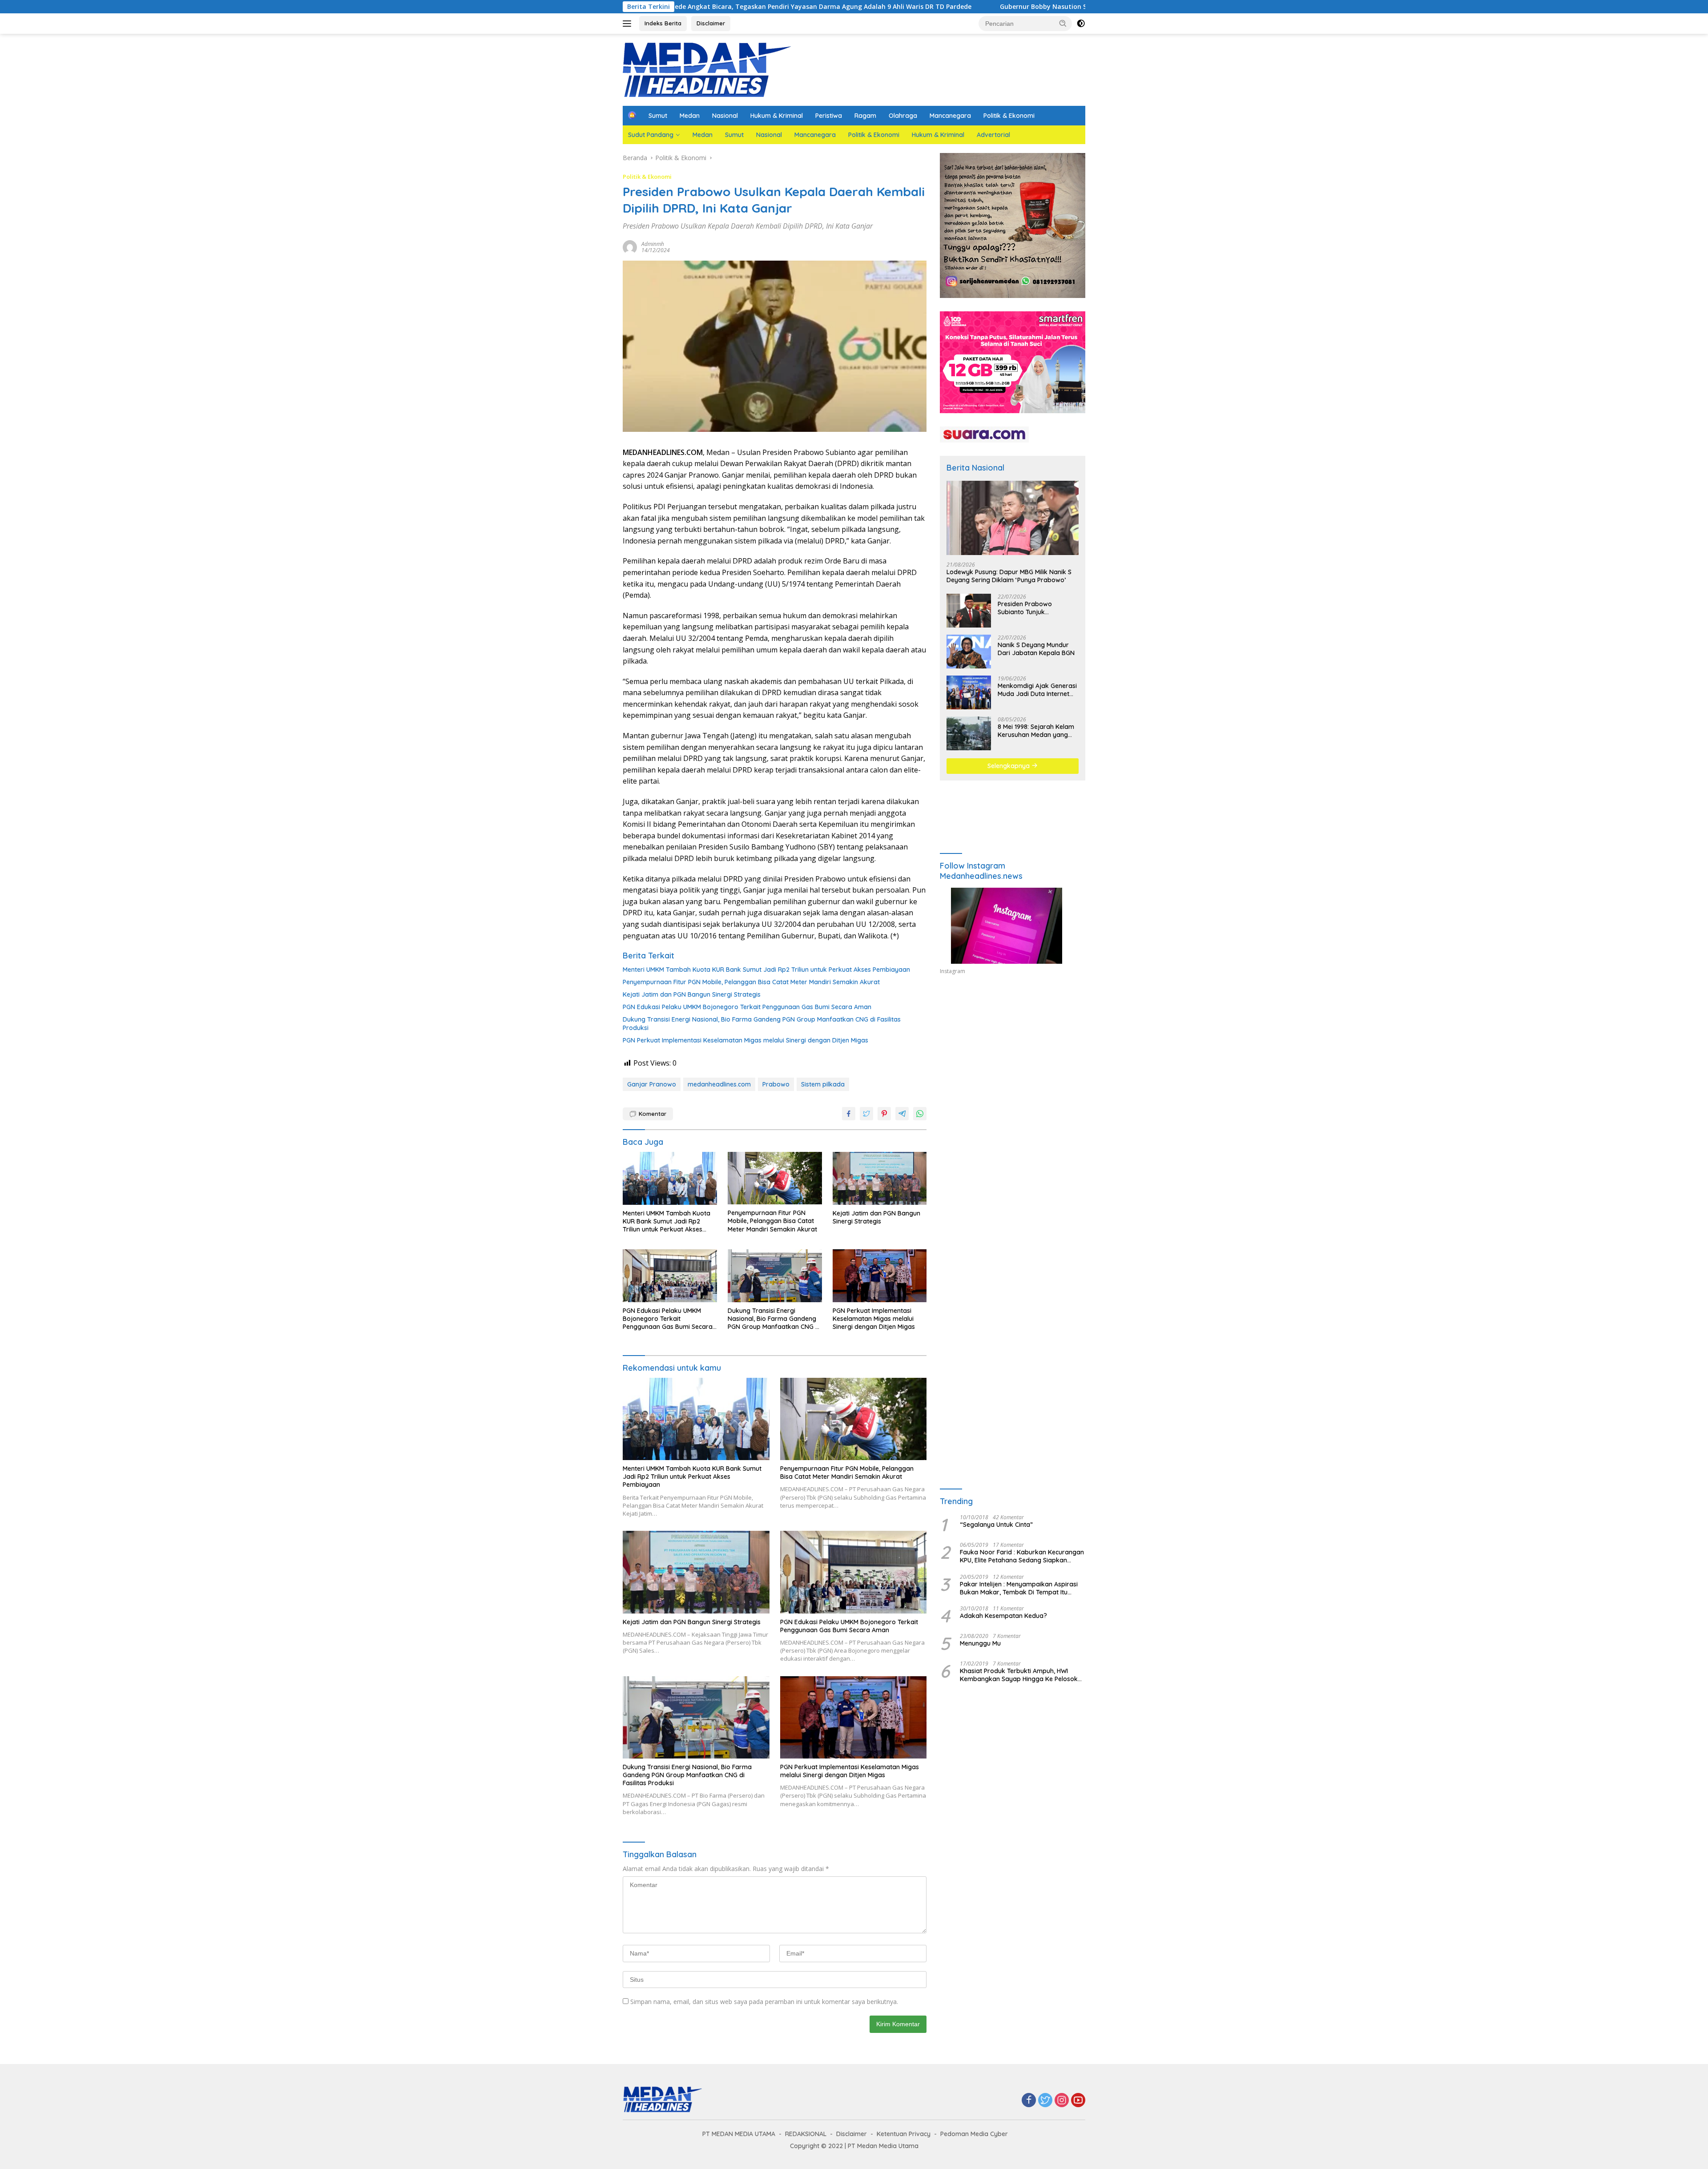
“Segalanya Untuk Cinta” (996, 1525)
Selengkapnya (1009, 766)
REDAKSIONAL (806, 2134)
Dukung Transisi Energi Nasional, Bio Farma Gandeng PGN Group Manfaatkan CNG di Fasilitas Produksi (762, 1023)
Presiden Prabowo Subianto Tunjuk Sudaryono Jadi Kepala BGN (1033, 608)
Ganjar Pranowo (652, 1084)
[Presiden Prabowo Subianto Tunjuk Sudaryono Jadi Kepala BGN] (969, 611)
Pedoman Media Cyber (974, 2134)
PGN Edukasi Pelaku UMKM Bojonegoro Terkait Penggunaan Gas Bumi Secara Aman (747, 1007)
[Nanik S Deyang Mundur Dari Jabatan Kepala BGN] (969, 652)
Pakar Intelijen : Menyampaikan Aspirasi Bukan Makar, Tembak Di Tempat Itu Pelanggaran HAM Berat (1019, 1588)
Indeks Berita (663, 23)
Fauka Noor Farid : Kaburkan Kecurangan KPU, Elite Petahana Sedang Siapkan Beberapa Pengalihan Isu (1022, 1556)
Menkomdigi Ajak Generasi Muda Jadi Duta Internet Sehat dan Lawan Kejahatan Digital (1037, 690)
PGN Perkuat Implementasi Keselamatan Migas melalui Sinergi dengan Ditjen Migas (745, 1040)
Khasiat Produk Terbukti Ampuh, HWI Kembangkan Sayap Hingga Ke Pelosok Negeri (1019, 1675)
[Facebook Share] (849, 1114)
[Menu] (629, 24)
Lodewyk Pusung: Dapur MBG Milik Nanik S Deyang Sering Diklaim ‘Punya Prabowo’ (1009, 576)
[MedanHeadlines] (707, 69)
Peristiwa (829, 116)
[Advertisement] (1013, 1064)
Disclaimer (711, 23)
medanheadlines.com (719, 1084)
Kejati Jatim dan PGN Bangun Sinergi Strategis (692, 994)
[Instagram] (1062, 2101)
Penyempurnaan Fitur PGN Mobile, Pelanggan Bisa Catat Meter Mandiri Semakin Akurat (751, 982)
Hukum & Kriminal (777, 116)
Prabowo (776, 1084)
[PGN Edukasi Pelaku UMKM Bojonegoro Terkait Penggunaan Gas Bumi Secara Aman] (670, 1276)
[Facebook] (1029, 2101)
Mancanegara (950, 116)
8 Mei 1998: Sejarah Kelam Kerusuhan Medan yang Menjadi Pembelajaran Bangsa (1036, 731)
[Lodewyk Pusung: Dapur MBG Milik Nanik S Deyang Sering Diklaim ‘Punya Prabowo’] (1013, 518)
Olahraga (903, 116)
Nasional (725, 116)
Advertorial (993, 135)
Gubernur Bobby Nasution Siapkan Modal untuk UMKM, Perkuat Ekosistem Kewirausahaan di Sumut (958, 7)
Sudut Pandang (651, 135)
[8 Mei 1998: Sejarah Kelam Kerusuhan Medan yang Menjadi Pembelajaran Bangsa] (969, 733)
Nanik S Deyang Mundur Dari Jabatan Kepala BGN (1036, 649)
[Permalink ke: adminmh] (630, 247)
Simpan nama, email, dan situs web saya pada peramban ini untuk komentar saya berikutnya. (764, 2002)
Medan (690, 116)
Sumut (658, 116)
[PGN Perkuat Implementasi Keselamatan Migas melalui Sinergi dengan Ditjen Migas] (880, 1276)
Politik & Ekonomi (1009, 116)
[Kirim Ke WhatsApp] (920, 1114)
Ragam (865, 116)
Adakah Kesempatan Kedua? (1003, 1616)
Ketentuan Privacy (904, 2134)
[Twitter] (1045, 2101)
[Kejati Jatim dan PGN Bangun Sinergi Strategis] (880, 1178)
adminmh (653, 244)
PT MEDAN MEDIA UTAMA (739, 2134)
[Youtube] (1078, 2101)
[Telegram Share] (902, 1114)
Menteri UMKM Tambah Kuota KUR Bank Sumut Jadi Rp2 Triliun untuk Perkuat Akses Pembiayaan (766, 970)
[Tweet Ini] (866, 1114)
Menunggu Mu (980, 1643)
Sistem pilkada (823, 1084)
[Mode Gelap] (1081, 24)
